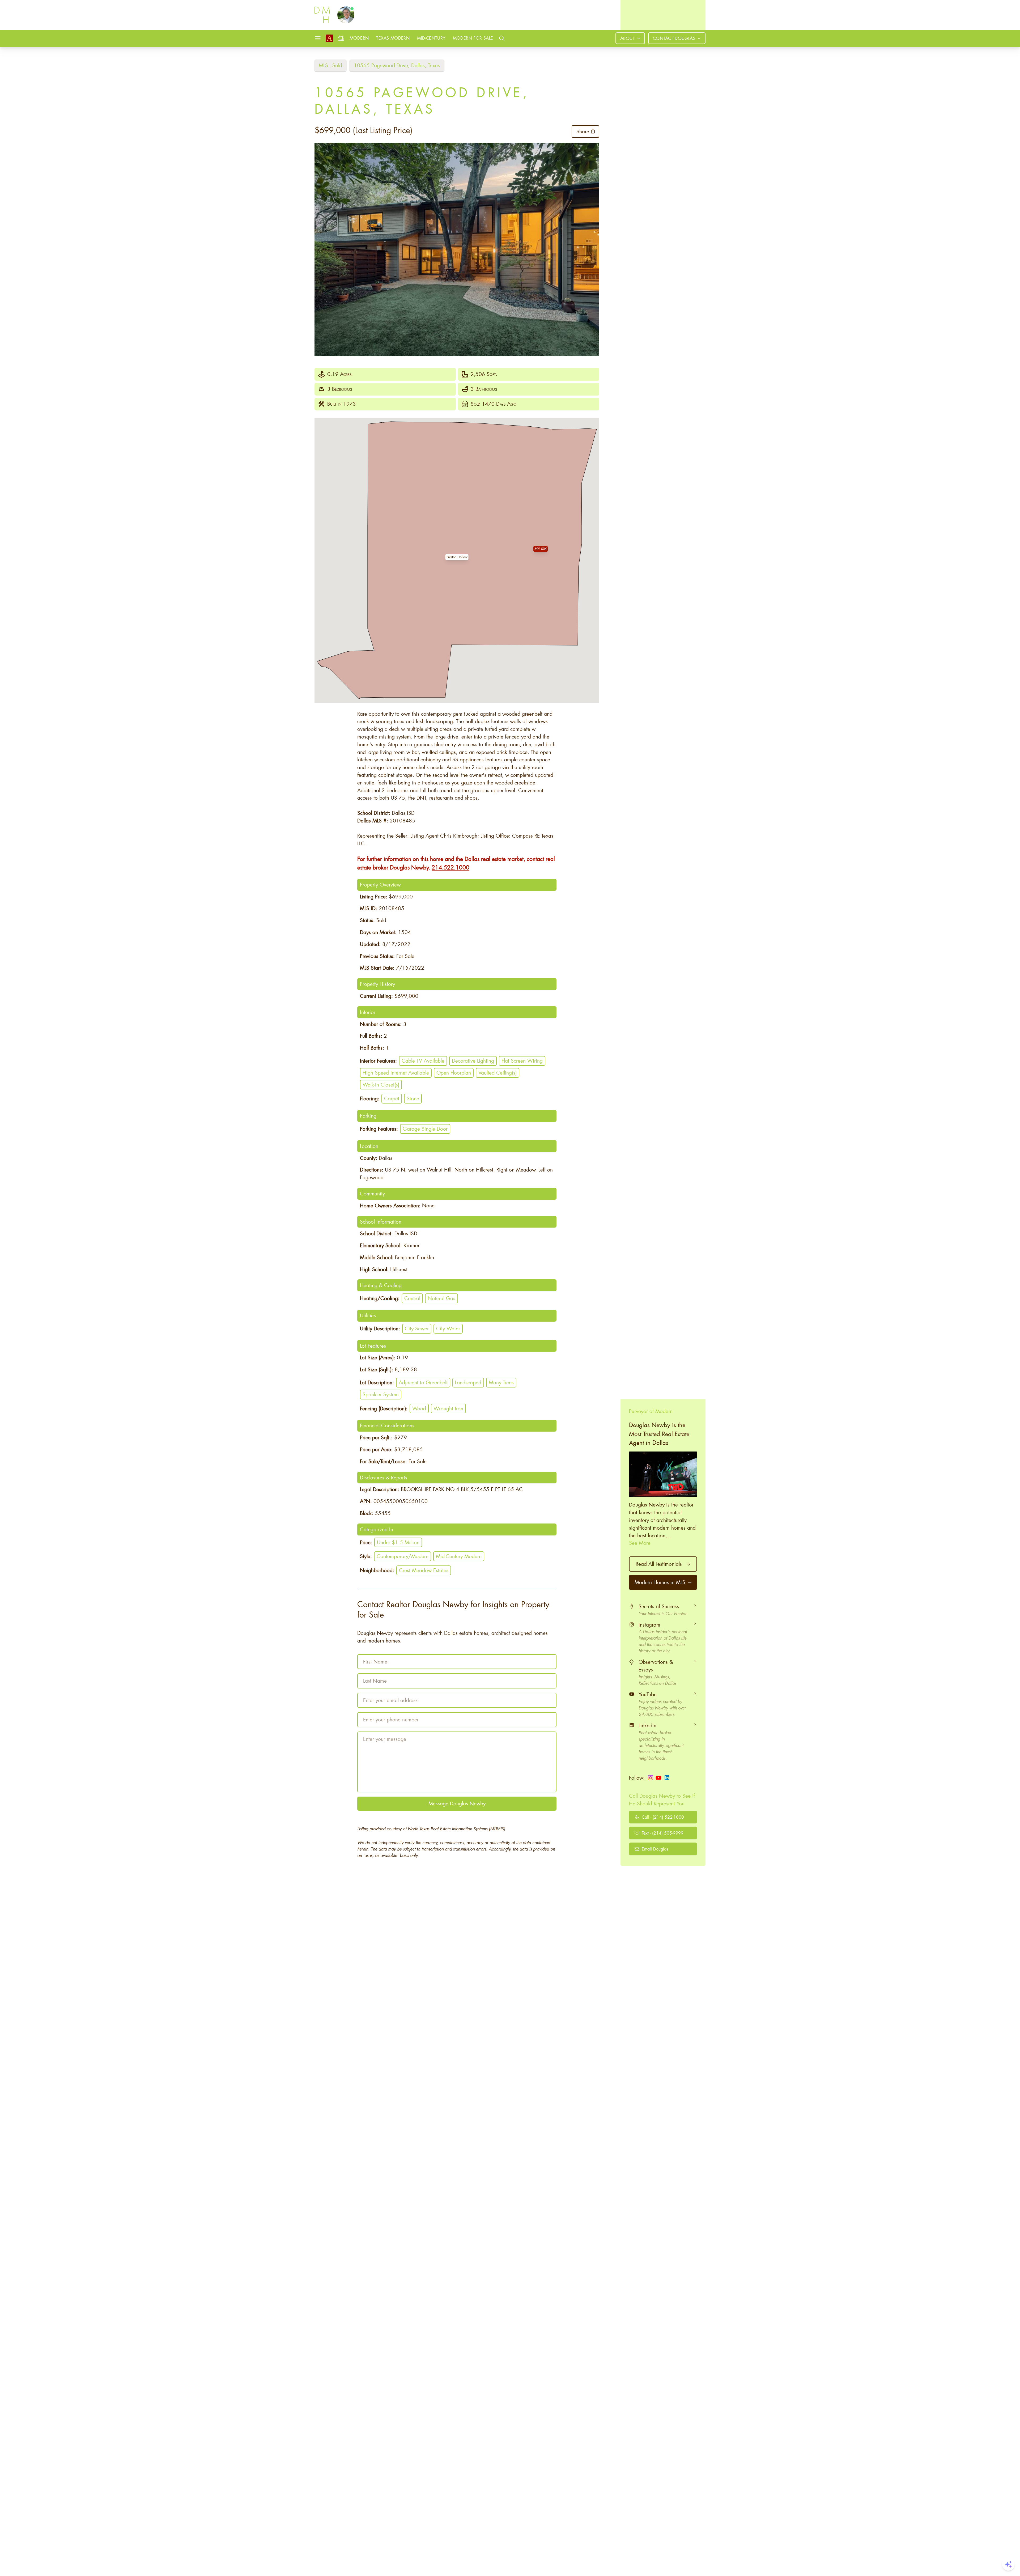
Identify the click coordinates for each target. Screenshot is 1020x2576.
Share (583, 131)
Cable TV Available (423, 1061)
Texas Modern (393, 38)
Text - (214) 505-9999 (663, 1833)
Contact (674, 38)
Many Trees (501, 1382)
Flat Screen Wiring (522, 1061)
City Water (448, 1328)
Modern (359, 38)
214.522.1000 (450, 867)
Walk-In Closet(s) (381, 1085)
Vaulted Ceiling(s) (498, 1073)
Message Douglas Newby (457, 1803)
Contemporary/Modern (403, 1556)
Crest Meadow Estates (424, 1570)
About (628, 38)
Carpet (392, 1098)
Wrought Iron (448, 1408)
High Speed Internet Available (396, 1073)
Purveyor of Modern (651, 1411)
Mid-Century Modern (459, 1556)
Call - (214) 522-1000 (663, 1817)
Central (412, 1298)
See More (640, 1543)
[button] (457, 557)
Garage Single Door (425, 1129)
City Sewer (417, 1328)
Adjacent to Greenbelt (423, 1382)
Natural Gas (441, 1298)
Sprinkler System (381, 1394)
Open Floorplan (454, 1073)
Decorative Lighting (473, 1061)
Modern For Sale (473, 38)
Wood (419, 1408)
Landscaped (468, 1382)
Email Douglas (655, 1849)
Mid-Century (431, 38)
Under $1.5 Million (398, 1542)
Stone (413, 1098)
